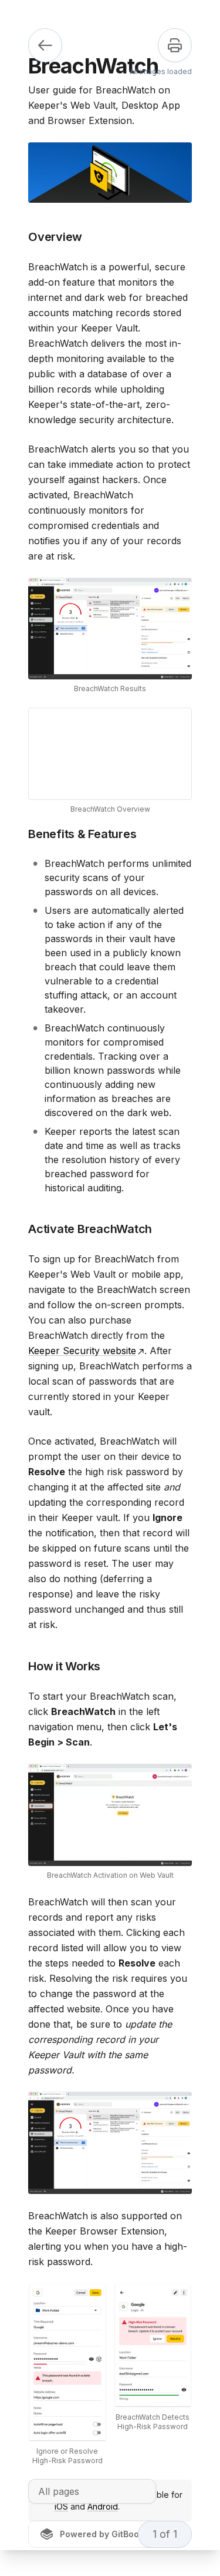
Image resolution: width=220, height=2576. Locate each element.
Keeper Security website (82, 1351)
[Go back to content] (45, 45)
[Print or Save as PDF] (175, 45)
